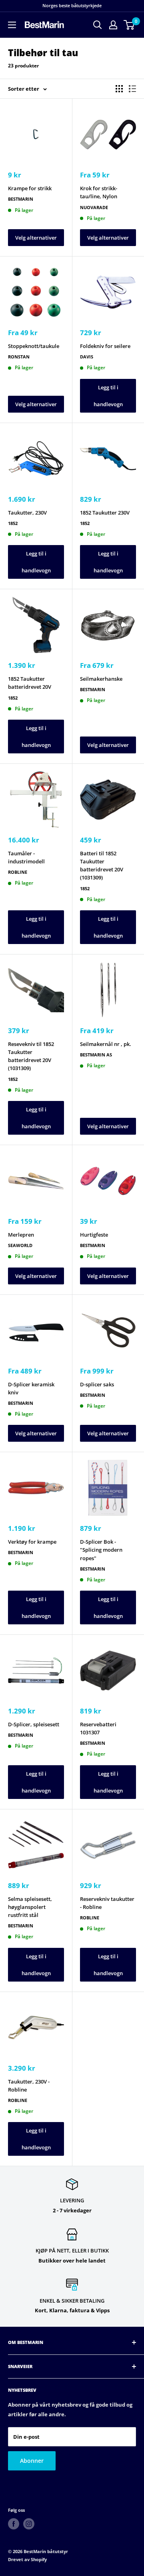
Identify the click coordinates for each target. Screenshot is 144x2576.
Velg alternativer (36, 238)
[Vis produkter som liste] (132, 89)
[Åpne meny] (12, 25)
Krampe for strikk (30, 188)
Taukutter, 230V (27, 513)
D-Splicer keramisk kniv (31, 1388)
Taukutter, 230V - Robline (29, 2086)
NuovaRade (94, 207)
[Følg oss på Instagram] (29, 2524)
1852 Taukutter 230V (105, 513)
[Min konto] (113, 25)
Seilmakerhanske (101, 679)
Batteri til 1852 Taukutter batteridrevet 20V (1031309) (102, 865)
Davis (87, 357)
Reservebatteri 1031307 (98, 1728)
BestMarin (21, 199)
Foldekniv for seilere (105, 346)
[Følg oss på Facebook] (14, 2524)
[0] (129, 25)
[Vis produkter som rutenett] (119, 89)
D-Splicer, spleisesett (34, 1724)
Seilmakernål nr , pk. (106, 1044)
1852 (13, 523)
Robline (18, 872)
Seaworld (20, 1245)
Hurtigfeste (94, 1235)
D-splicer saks (97, 1384)
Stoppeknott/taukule (34, 346)
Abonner (32, 2461)
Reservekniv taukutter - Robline (107, 1903)
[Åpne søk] (98, 25)
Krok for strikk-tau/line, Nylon (99, 192)
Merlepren (21, 1235)
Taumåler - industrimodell (26, 857)
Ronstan (19, 357)
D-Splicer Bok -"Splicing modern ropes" (101, 1550)
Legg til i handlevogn (108, 396)
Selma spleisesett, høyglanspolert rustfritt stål (30, 1907)
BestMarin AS (96, 1055)
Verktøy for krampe (32, 1542)
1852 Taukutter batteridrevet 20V (30, 683)
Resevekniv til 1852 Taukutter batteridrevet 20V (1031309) (31, 1056)
